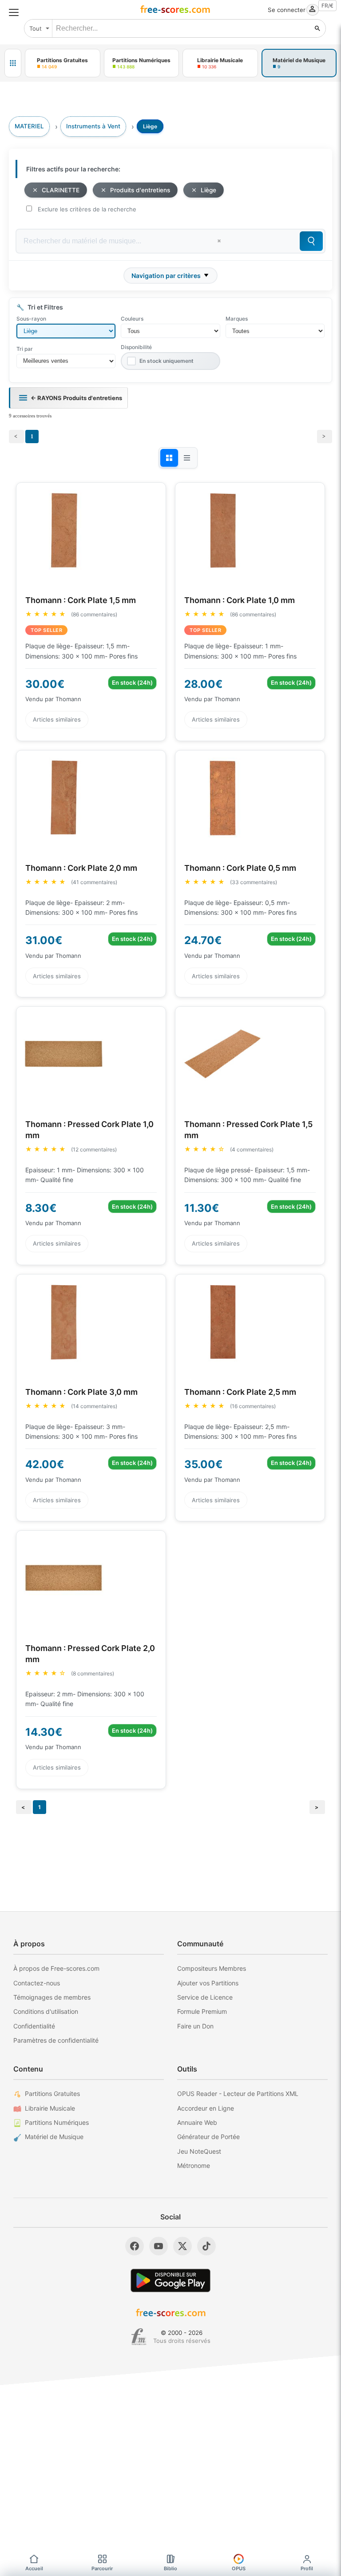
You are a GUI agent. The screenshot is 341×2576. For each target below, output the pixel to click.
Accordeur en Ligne (206, 2108)
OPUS (239, 2568)
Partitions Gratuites (52, 2094)
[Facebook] (135, 2246)
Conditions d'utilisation (46, 2011)
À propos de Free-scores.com (56, 1968)
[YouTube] (159, 2246)
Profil (307, 2568)
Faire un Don (195, 2026)
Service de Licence (205, 1997)
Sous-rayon (31, 319)
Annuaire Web (197, 2122)
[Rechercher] (317, 28)
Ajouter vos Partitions (208, 1983)
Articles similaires (57, 719)
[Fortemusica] (139, 2337)
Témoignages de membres (52, 1997)
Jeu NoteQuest (199, 2151)
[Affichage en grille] (169, 458)
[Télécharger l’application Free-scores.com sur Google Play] (170, 2280)
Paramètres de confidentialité (56, 2040)
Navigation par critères (166, 276)
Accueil (34, 2568)
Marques (237, 319)
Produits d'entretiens (140, 190)
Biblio (170, 2568)
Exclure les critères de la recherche (87, 209)
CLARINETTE (61, 190)
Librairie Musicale (50, 2108)
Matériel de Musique (54, 2137)
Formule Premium (202, 2011)
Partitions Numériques (57, 2122)
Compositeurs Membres (212, 1968)
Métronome (194, 2165)
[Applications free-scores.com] (13, 63)
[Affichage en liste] (187, 458)
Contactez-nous (37, 1983)
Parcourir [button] (102, 2568)
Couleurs (132, 319)
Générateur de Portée (208, 2137)
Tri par (25, 349)
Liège (208, 190)
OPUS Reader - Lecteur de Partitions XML (238, 2094)
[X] (182, 2246)
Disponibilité (136, 347)
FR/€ (327, 6)
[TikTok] (206, 2246)
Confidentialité (34, 2026)
